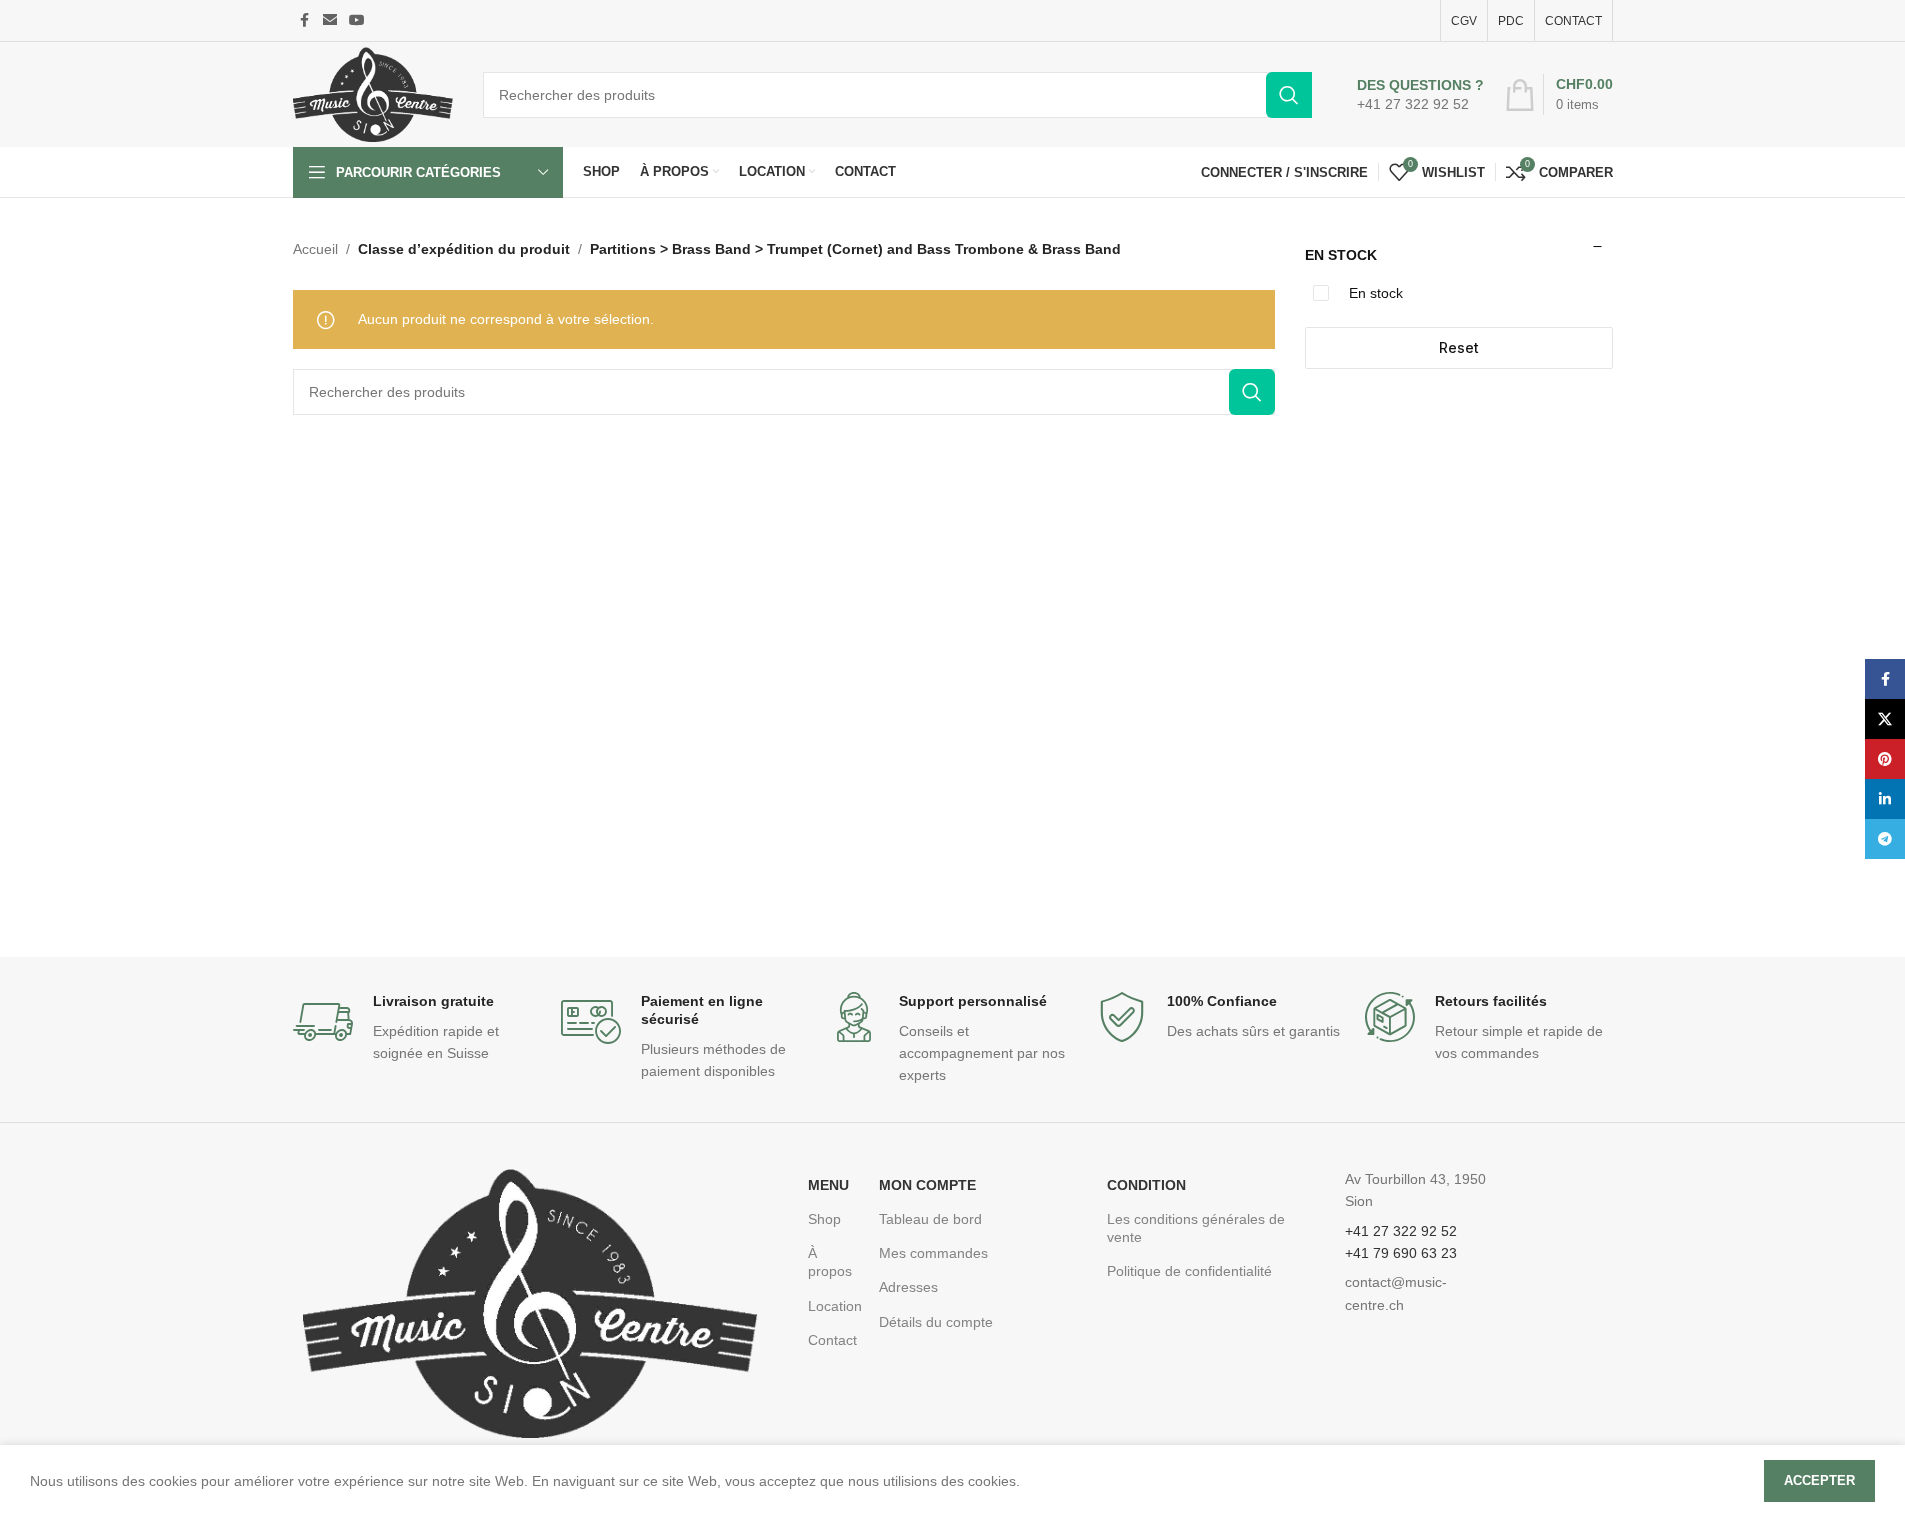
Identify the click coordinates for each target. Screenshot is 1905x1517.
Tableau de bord (930, 1219)
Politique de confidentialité (1189, 1271)
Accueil (315, 249)
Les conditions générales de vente (1196, 1228)
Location (833, 1306)
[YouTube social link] (357, 20)
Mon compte (927, 1185)
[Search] (1289, 95)
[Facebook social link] (305, 20)
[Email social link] (330, 20)
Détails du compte (936, 1322)
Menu (828, 1185)
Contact (832, 1340)
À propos (830, 1262)
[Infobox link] (1420, 95)
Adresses (908, 1287)
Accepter (1819, 1480)
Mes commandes (933, 1253)
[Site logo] (373, 93)
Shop (824, 1219)
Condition (1146, 1185)
